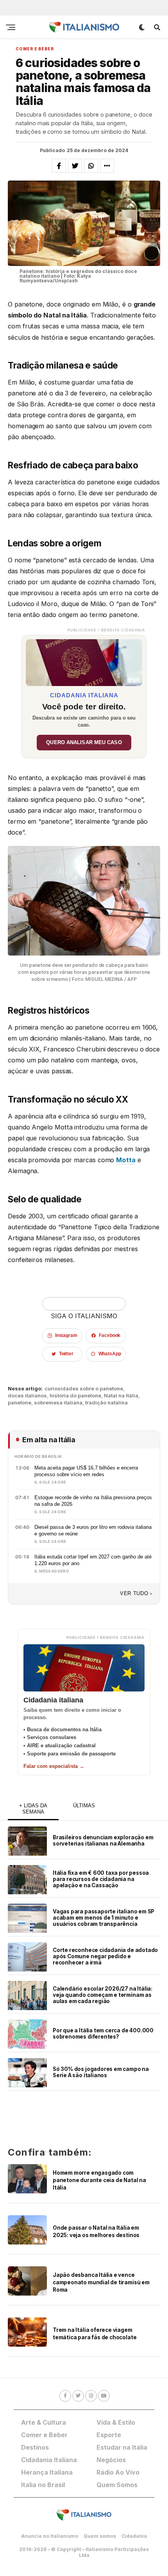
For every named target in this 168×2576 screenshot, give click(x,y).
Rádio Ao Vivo (118, 2472)
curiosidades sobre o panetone (84, 1389)
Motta (126, 1160)
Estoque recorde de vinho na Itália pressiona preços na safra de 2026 (93, 1501)
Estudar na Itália (122, 2447)
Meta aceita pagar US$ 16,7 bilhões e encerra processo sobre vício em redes (86, 1471)
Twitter (66, 1354)
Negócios (111, 2460)
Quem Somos (117, 2485)
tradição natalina (106, 1403)
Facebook (110, 1335)
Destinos (35, 2447)
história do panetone (75, 1396)
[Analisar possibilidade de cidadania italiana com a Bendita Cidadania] (84, 661)
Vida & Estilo (116, 2422)
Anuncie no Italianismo (50, 2536)
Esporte (109, 2435)
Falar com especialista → (54, 1766)
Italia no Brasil (43, 2485)
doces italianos (27, 1396)
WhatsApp (110, 1354)
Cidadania (134, 2536)
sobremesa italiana (58, 1403)
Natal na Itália (121, 1396)
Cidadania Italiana (49, 2460)
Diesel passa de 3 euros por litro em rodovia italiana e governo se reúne (93, 1530)
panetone (20, 1403)
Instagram (66, 1335)
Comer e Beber (44, 2435)
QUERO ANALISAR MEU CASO (84, 743)
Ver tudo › (136, 1593)
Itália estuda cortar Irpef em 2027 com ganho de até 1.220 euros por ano (93, 1560)
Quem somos (100, 2536)
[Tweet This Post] (75, 166)
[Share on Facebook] (59, 166)
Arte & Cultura (44, 2422)
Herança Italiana (47, 2472)
